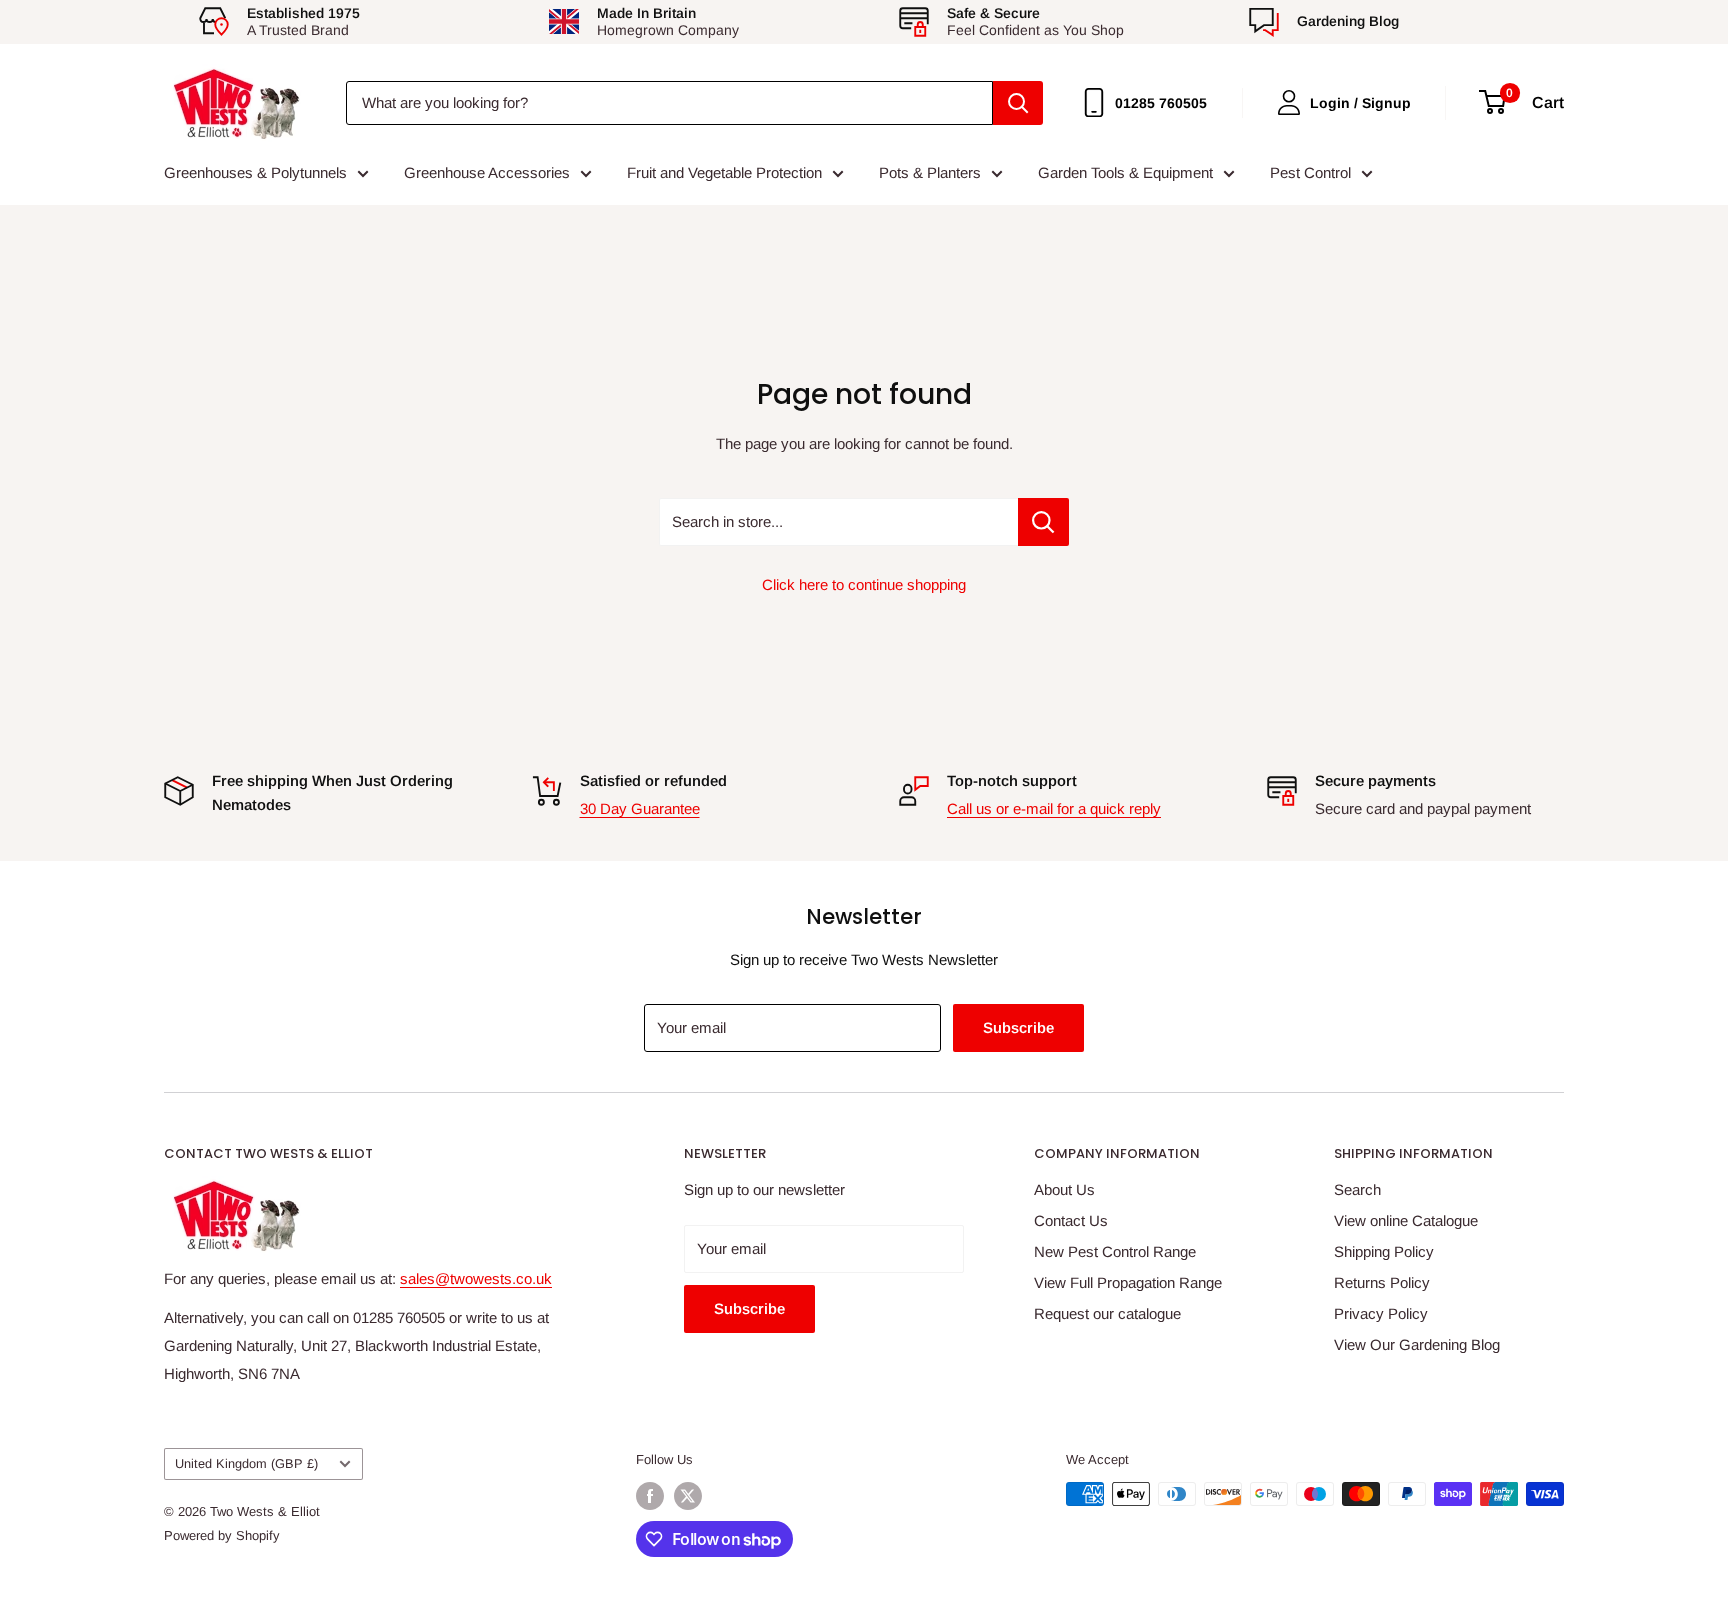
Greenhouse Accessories (487, 172)
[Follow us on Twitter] (688, 1496)
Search (1357, 1189)
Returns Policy (1382, 1282)
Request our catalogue (1107, 1313)
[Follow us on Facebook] (650, 1496)
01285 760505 (1161, 103)
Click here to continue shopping (864, 584)
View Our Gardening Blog (1417, 1344)
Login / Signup (1360, 103)
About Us (1064, 1189)
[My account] (1289, 102)
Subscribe (1018, 1027)
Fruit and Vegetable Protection (724, 172)
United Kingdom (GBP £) (246, 1463)
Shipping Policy (1384, 1251)
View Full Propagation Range (1128, 1282)
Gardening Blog (1348, 21)
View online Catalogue (1406, 1220)
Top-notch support (1012, 780)
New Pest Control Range (1115, 1251)
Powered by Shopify (222, 1535)
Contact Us (1071, 1220)
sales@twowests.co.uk (476, 1278)
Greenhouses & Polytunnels (255, 172)
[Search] (1018, 103)
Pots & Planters (930, 172)
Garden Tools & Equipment (1125, 172)
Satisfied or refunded (653, 780)
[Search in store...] (1043, 522)
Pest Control (1310, 172)
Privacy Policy (1381, 1313)
